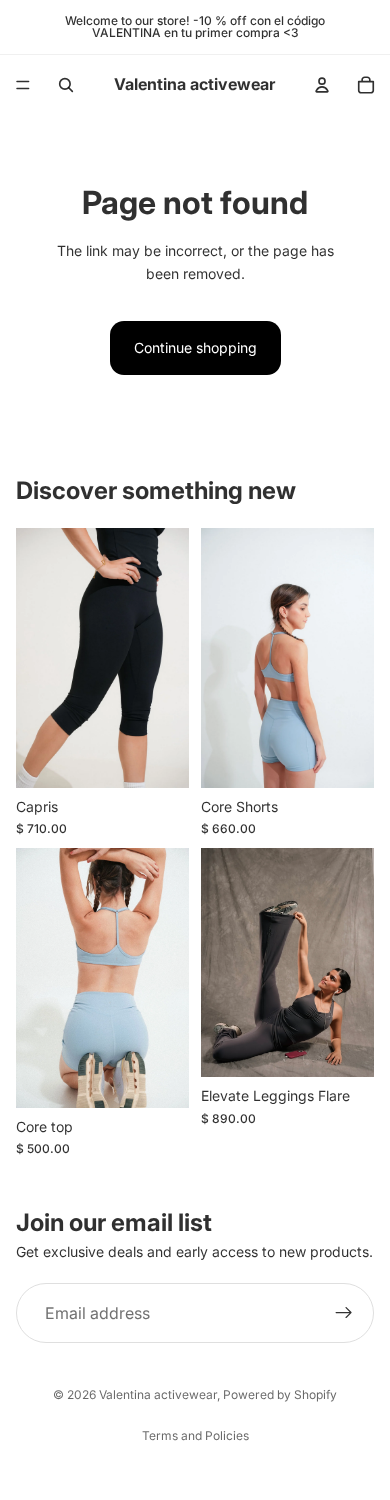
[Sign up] (344, 1314)
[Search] (66, 85)
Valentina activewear (158, 1394)
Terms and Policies (195, 1435)
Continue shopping (195, 347)
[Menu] (23, 85)
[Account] (322, 85)
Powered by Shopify (280, 1394)
